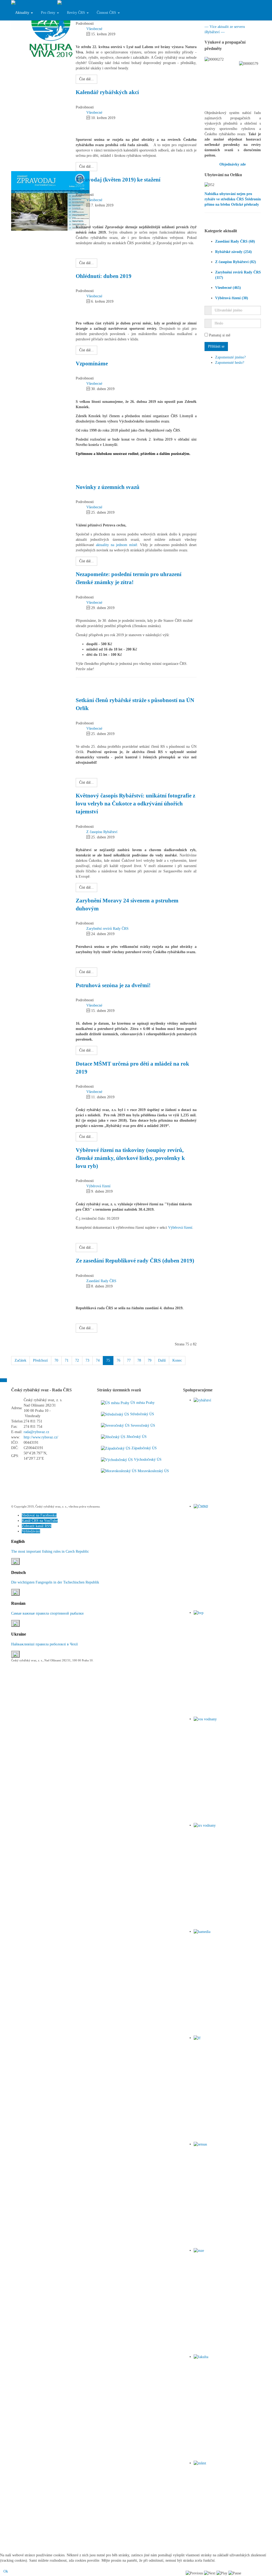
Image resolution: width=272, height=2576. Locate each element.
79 (150, 1360)
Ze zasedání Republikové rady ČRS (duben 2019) (135, 1261)
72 (77, 1360)
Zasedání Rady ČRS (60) (235, 241)
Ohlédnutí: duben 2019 (104, 276)
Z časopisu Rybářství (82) (236, 262)
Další (162, 1360)
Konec (177, 1360)
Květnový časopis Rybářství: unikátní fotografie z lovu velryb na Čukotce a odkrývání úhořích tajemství (135, 804)
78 (139, 1360)
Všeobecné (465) (228, 288)
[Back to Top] (3, 1380)
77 (129, 1360)
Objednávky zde (233, 164)
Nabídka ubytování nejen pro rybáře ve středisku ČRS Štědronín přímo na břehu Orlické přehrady (233, 199)
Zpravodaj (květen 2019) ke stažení (118, 180)
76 (118, 1360)
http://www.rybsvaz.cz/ (41, 1437)
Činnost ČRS (107, 13)
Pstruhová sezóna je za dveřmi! (113, 985)
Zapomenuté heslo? (230, 363)
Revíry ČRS (76, 13)
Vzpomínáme (92, 364)
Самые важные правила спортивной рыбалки (47, 1613)
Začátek (20, 1360)
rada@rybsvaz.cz (36, 1432)
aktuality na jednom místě (116, 545)
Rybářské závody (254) (233, 252)
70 (56, 1360)
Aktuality (23, 13)
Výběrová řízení (180, 1228)
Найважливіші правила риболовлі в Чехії (44, 1644)
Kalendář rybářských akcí (107, 92)
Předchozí (40, 1360)
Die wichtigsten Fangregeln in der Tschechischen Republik (55, 1582)
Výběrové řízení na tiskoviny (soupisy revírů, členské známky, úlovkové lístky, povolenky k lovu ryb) (130, 1158)
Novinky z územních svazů (108, 487)
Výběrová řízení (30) (232, 298)
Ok (6, 2571)
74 (98, 1360)
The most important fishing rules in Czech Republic (50, 1551)
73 (87, 1360)
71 (67, 1360)
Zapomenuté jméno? (230, 357)
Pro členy (49, 13)
